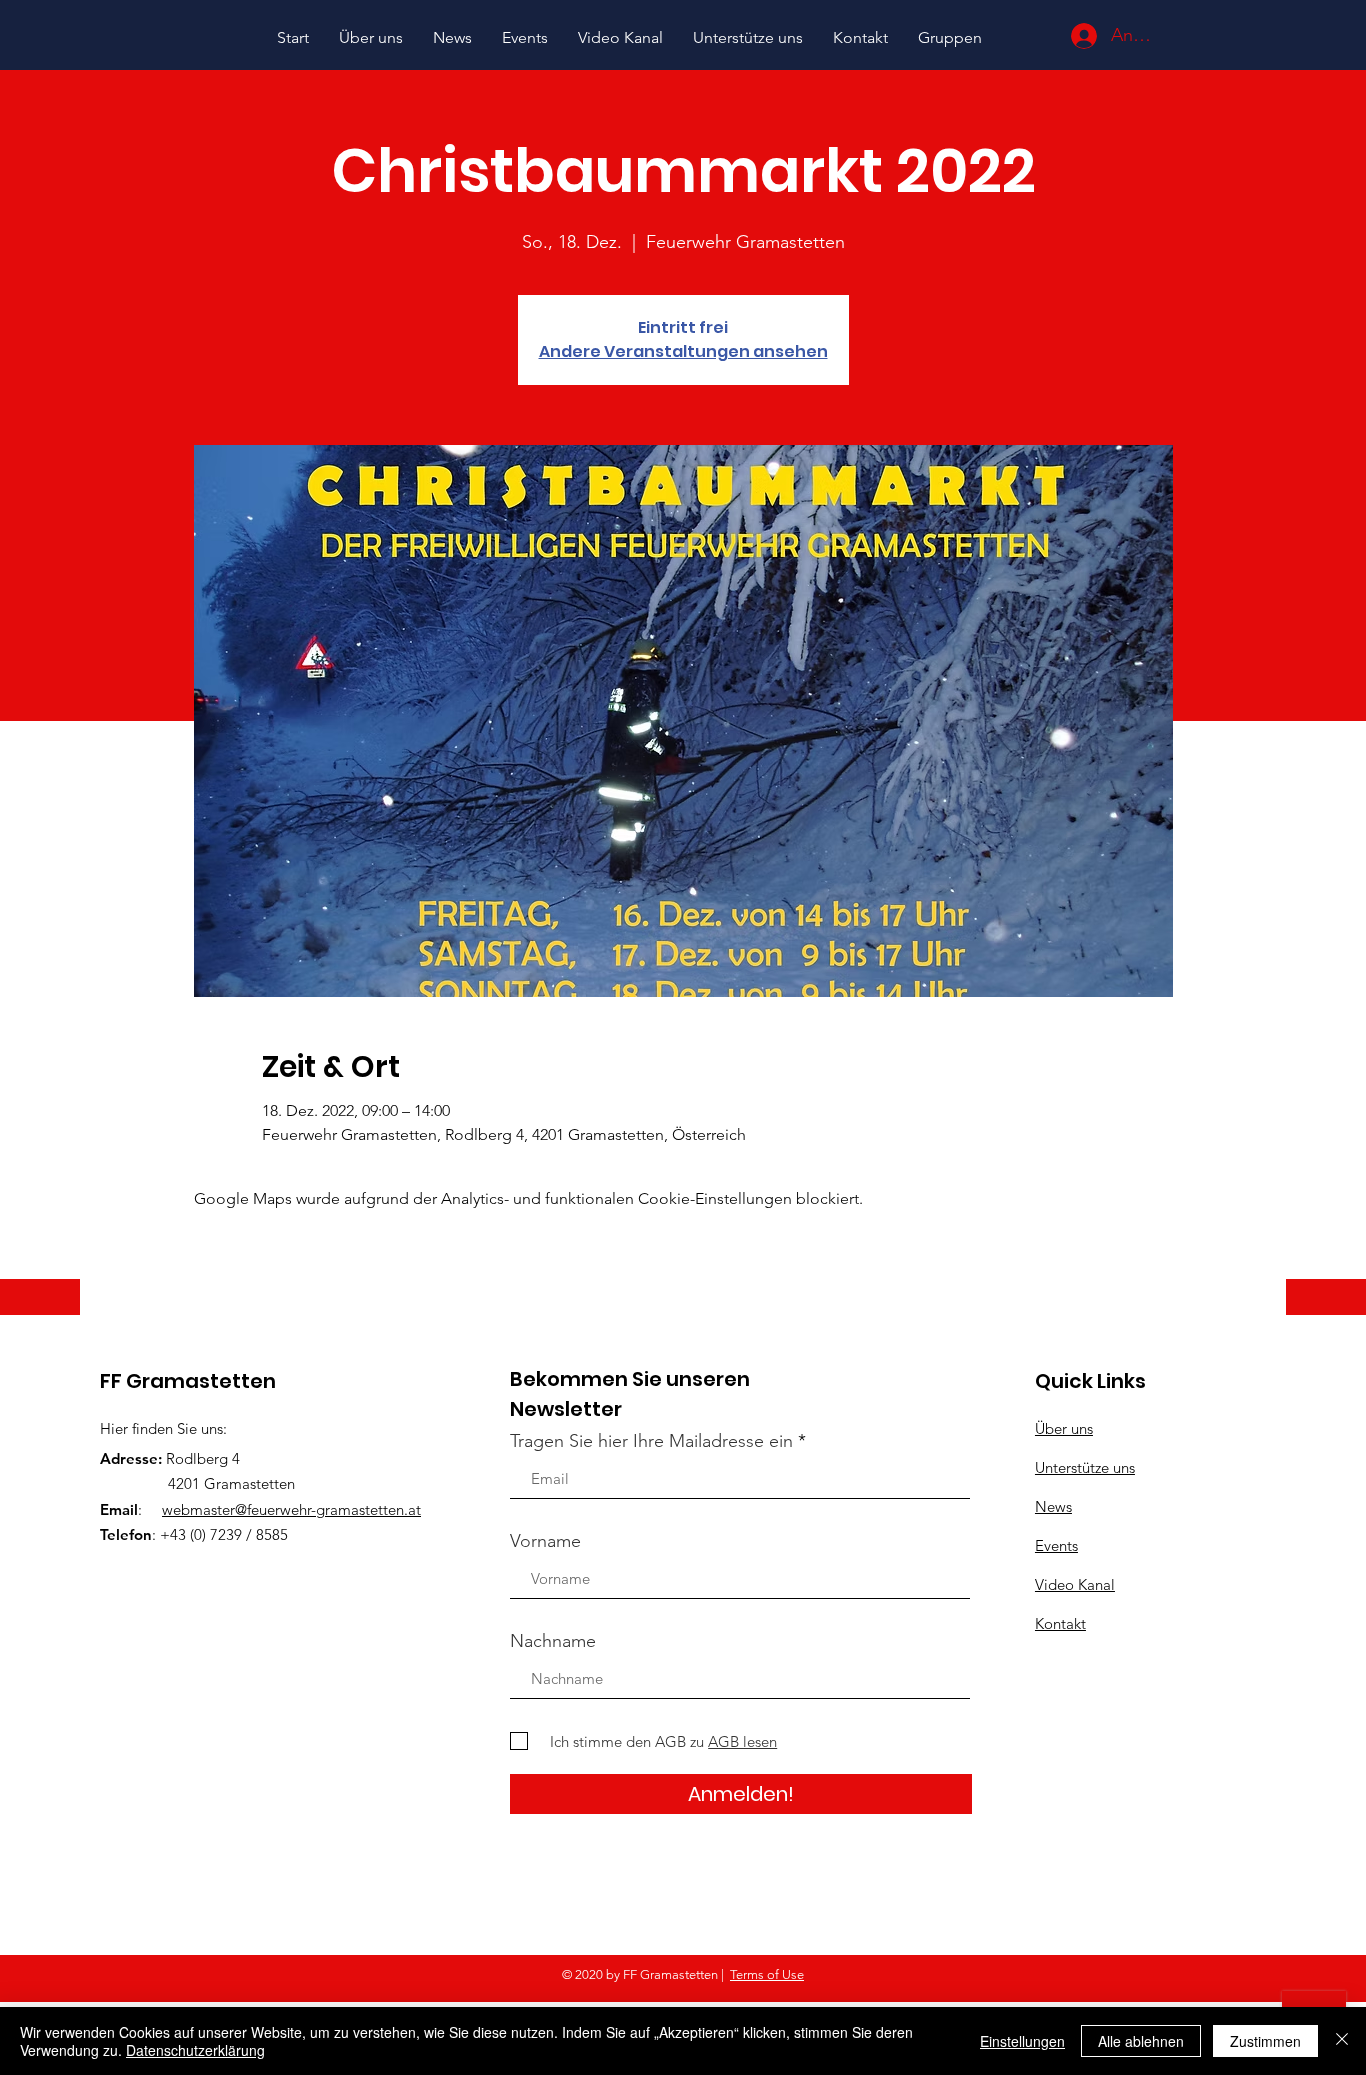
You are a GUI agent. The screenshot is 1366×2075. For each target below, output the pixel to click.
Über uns (1064, 1428)
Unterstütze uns (1085, 1467)
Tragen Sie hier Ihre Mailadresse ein (651, 1441)
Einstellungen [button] (1022, 2041)
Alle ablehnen (1141, 2041)
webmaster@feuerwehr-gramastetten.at (291, 1509)
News (1053, 1506)
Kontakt (1060, 1623)
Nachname (553, 1641)
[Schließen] (1342, 2041)
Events (1056, 1545)
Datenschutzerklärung (195, 2050)
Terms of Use (767, 1974)
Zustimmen (1265, 2041)
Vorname (545, 1541)
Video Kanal (1075, 1584)
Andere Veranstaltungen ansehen (683, 351)
